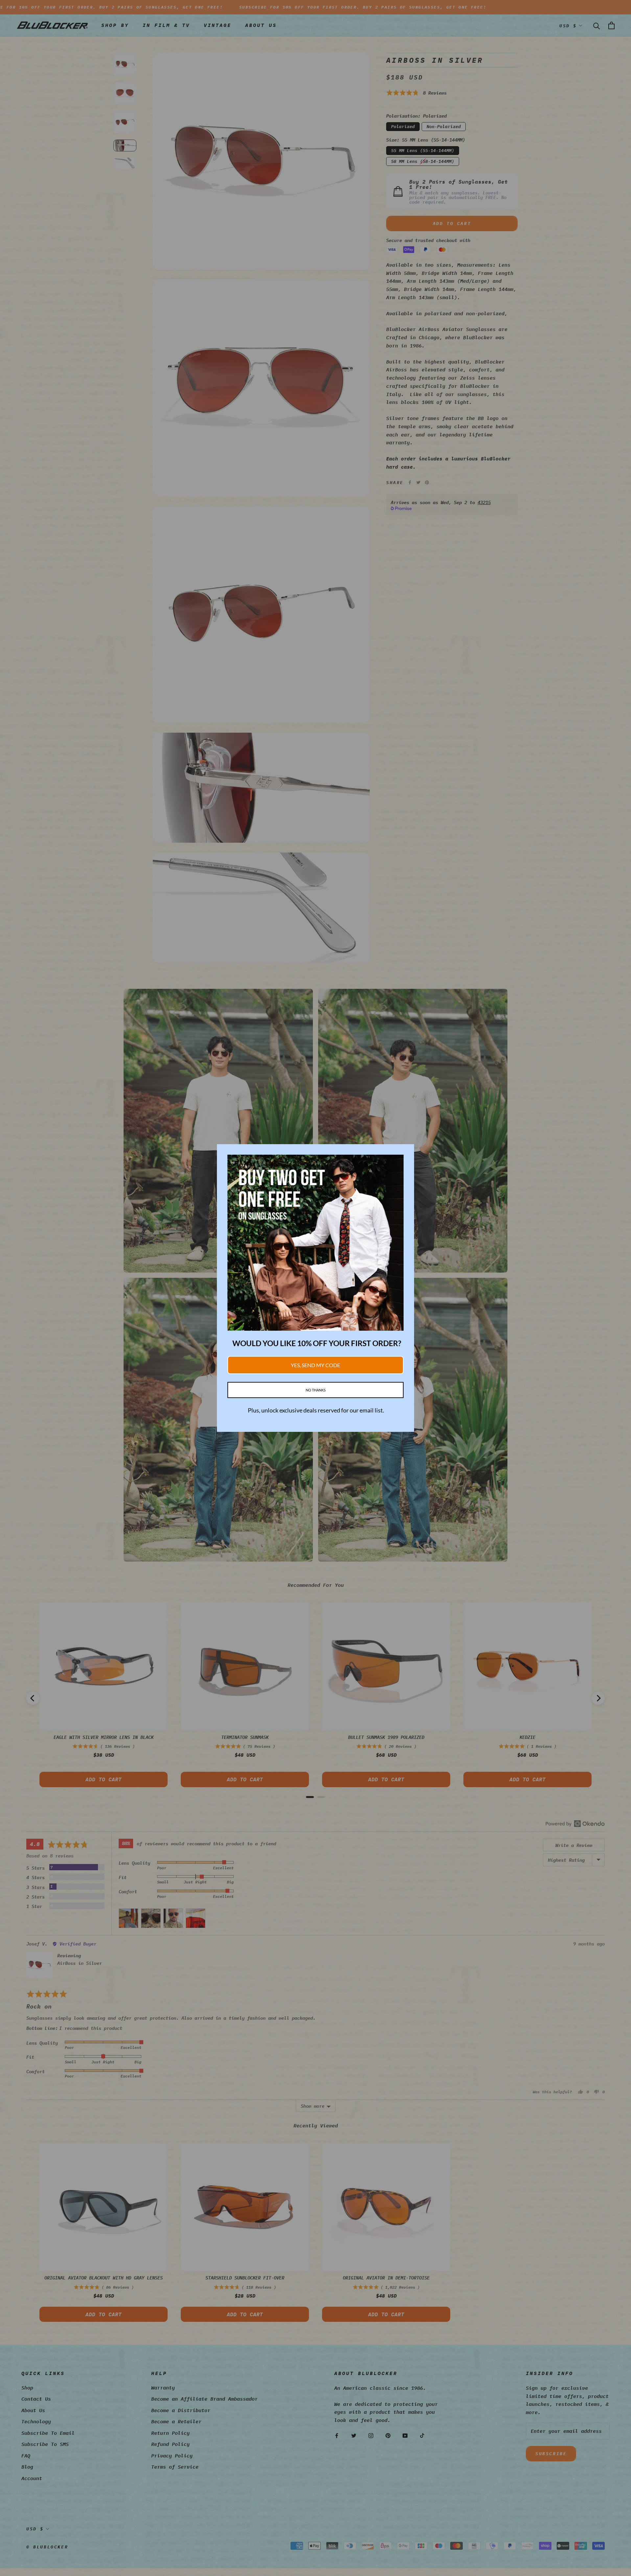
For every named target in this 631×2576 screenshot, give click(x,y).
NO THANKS (316, 1390)
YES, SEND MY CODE (315, 1365)
